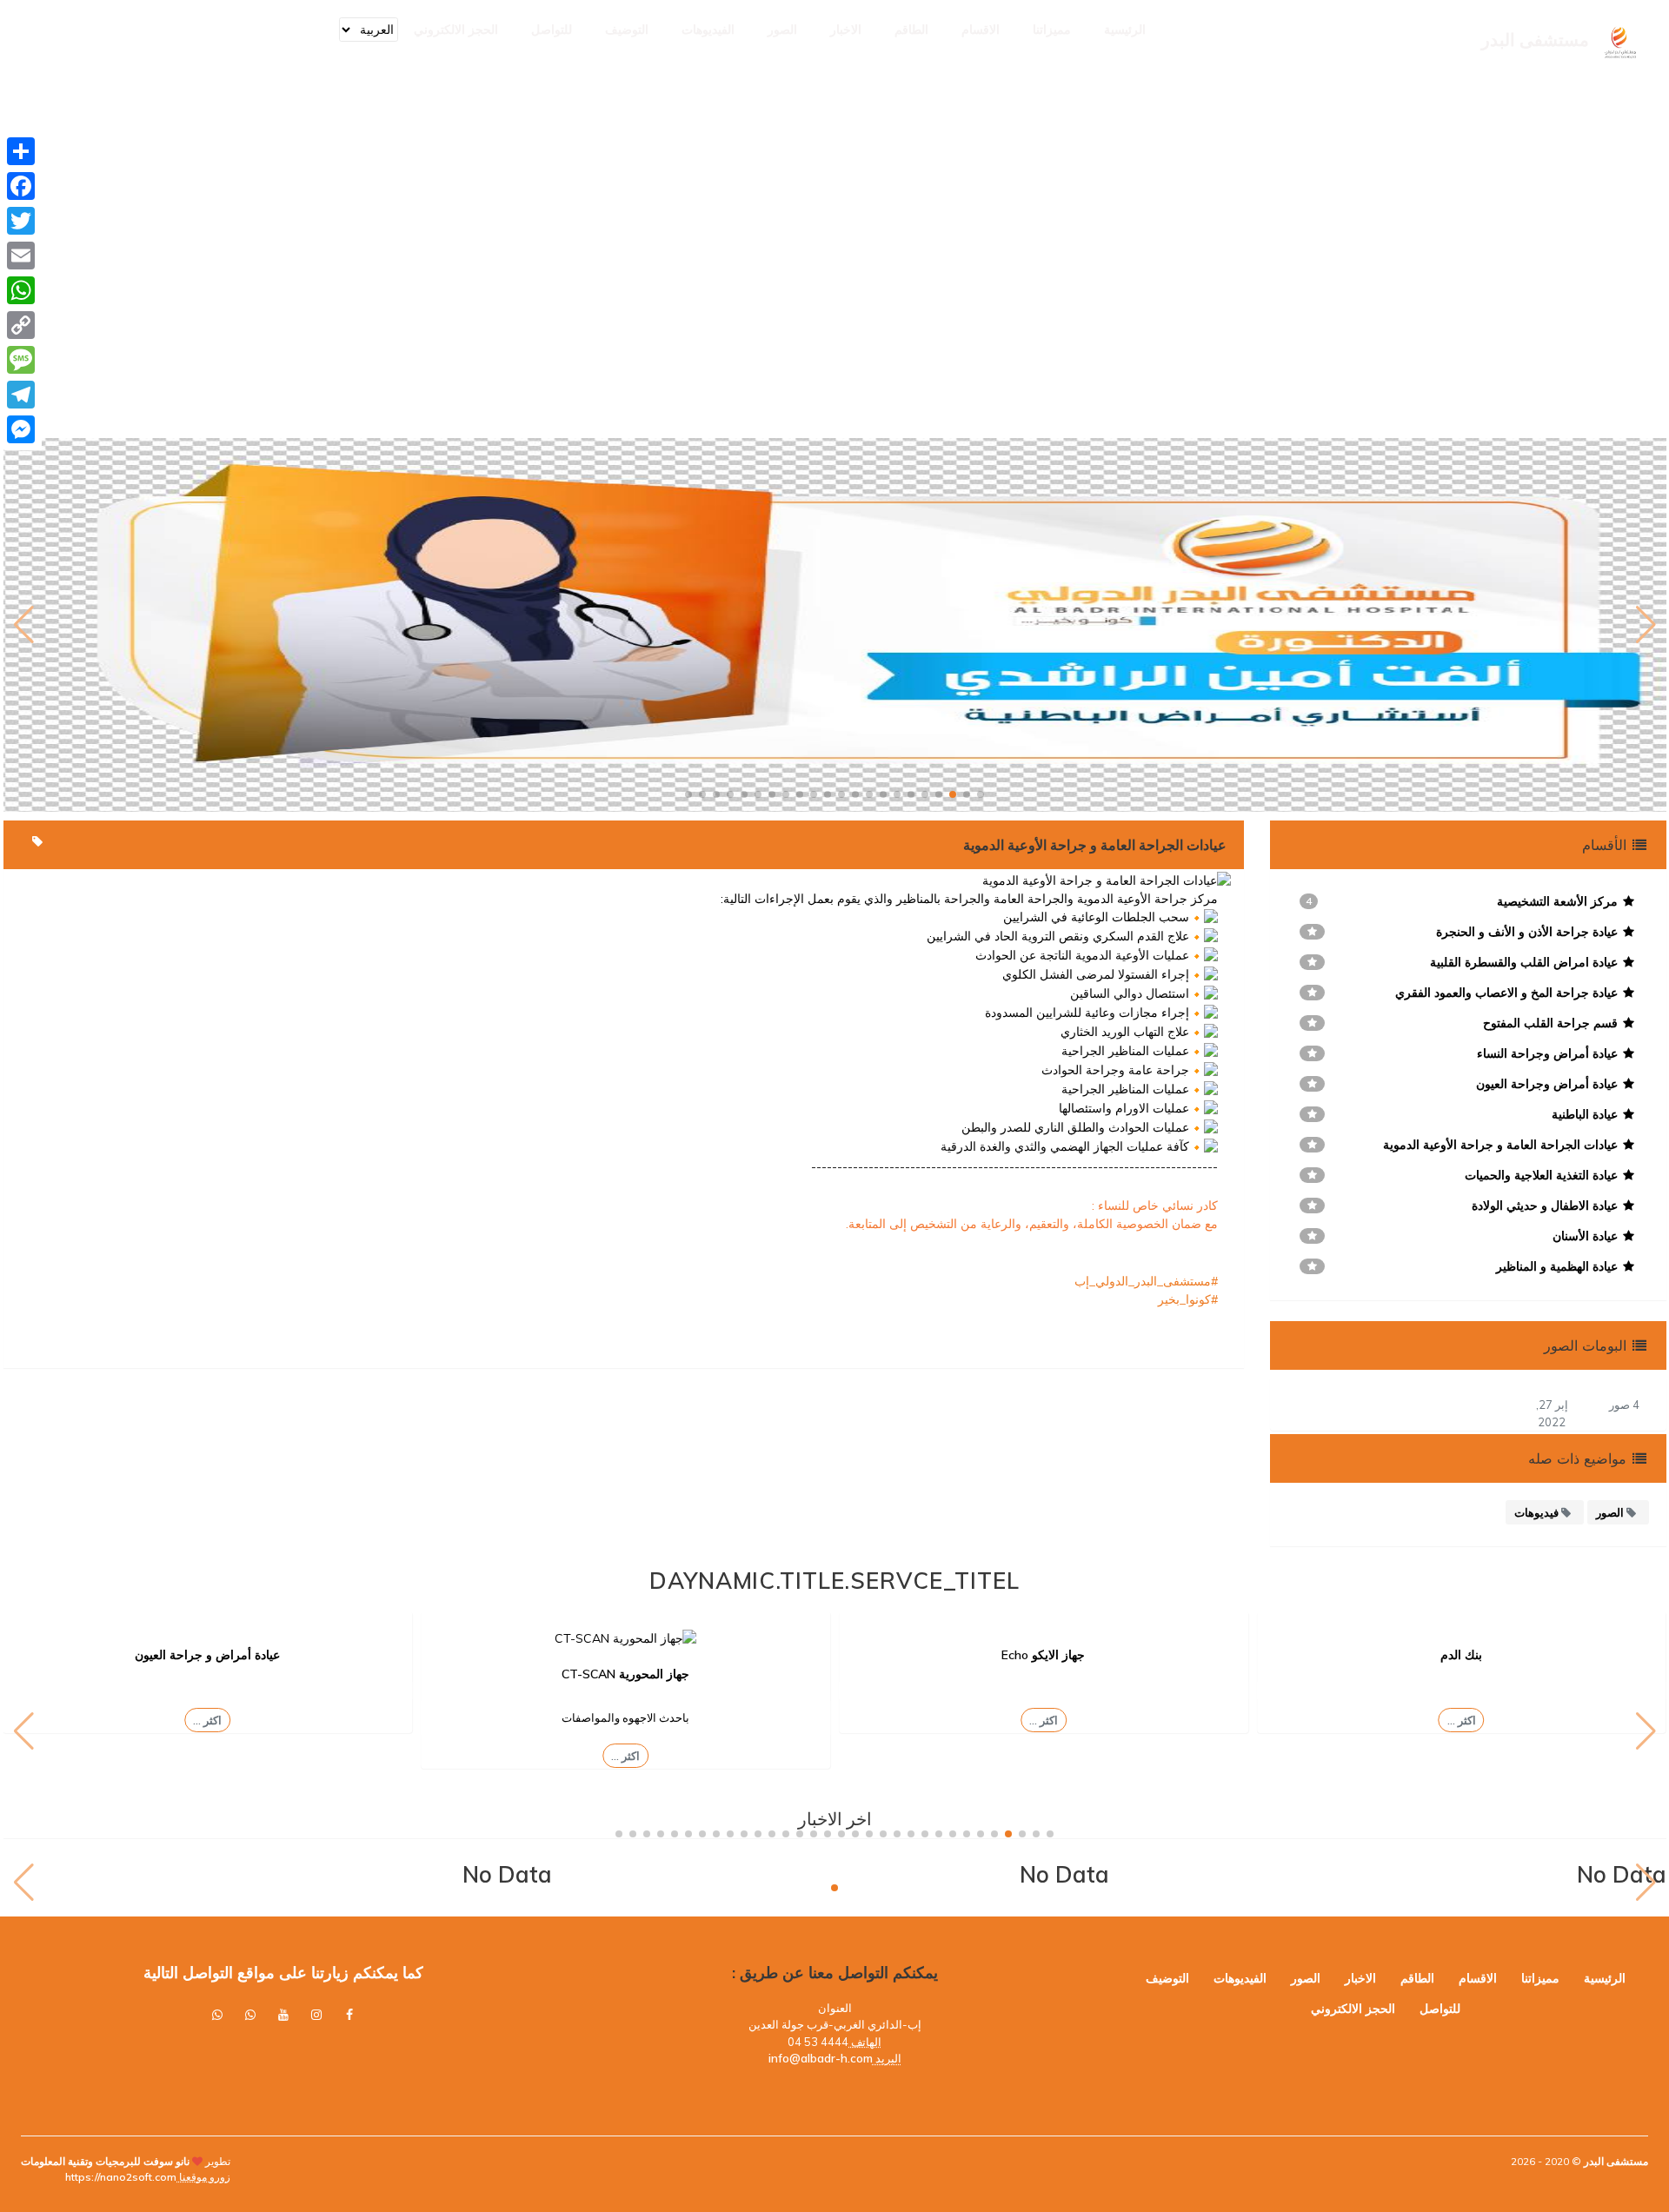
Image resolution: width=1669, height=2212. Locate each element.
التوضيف (627, 30)
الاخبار (846, 30)
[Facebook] (21, 186)
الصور (782, 30)
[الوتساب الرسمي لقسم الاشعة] (217, 2015)
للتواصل (552, 30)
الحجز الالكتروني (456, 30)
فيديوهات (1538, 1512)
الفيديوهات (708, 30)
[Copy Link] (21, 325)
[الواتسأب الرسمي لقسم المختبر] (250, 2015)
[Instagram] (316, 2015)
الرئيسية (1125, 30)
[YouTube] (283, 2015)
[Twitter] (21, 221)
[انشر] (21, 151)
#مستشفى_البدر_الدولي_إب (1146, 1281)
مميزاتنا (1052, 30)
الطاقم (911, 30)
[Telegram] (21, 395)
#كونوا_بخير (1188, 1299)
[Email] (21, 256)
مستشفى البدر (1615, 2161)
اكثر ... (1462, 1720)
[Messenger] (21, 429)
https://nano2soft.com (121, 2177)
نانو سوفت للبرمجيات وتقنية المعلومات (105, 2161)
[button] (981, 794)
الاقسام (981, 30)
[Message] (21, 360)
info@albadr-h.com (821, 2058)
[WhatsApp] (21, 290)
